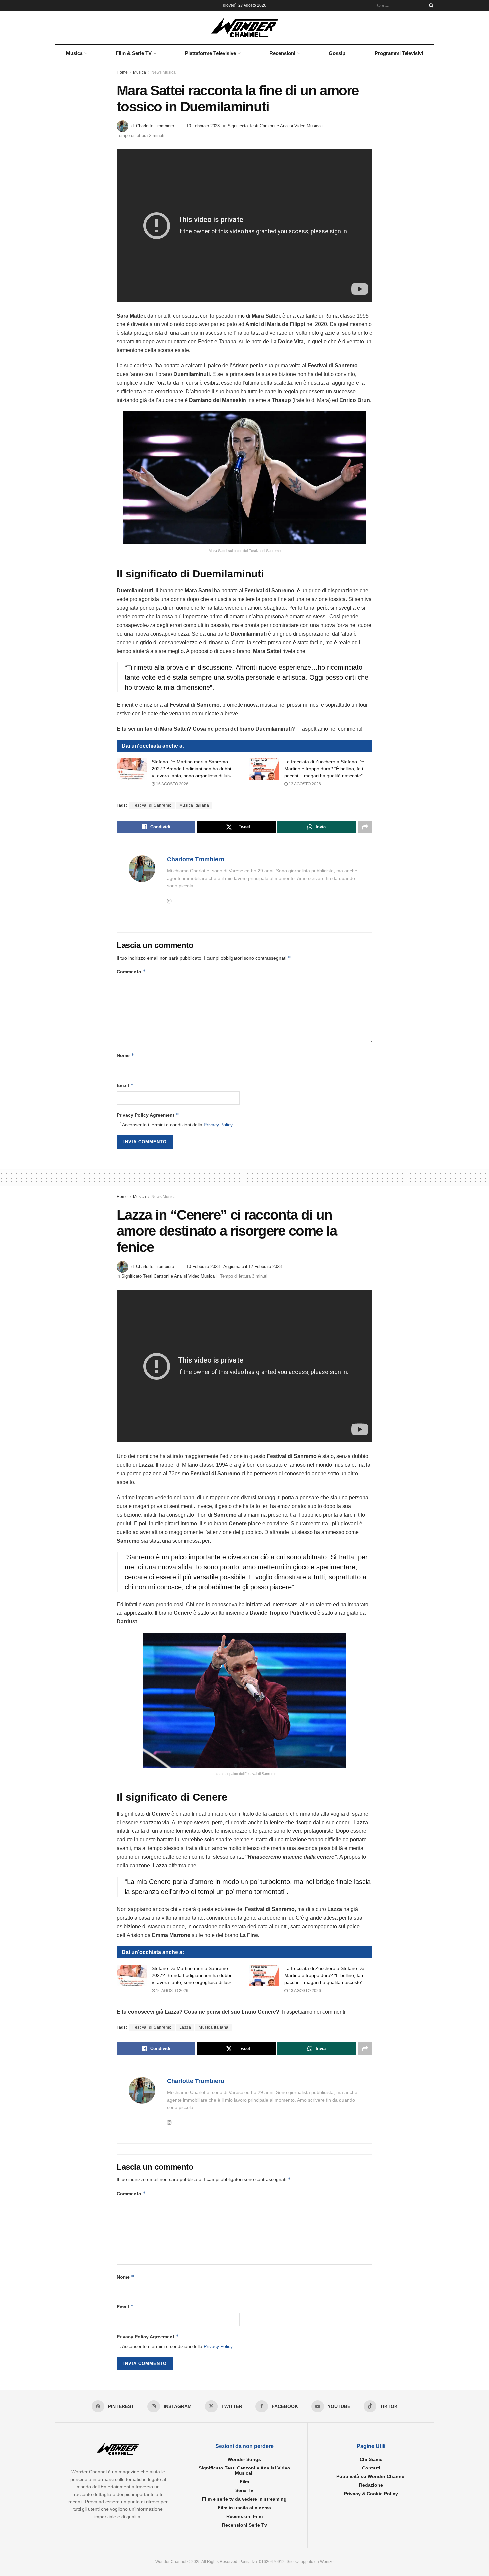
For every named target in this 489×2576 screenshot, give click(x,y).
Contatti (371, 2468)
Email (125, 1085)
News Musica (163, 72)
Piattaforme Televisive (210, 53)
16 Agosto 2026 (172, 784)
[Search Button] (430, 5)
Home (122, 72)
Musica (74, 53)
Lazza (185, 2027)
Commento (131, 972)
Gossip (337, 53)
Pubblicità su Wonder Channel (371, 2476)
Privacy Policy (218, 1125)
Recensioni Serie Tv (244, 2525)
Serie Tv (244, 2490)
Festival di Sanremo (152, 805)
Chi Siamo (371, 2459)
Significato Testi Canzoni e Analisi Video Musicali (275, 126)
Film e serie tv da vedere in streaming (244, 2499)
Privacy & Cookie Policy (371, 2494)
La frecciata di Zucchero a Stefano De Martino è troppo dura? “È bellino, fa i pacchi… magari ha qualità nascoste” (324, 769)
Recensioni (282, 53)
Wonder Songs (244, 2459)
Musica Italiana (194, 805)
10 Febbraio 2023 (203, 126)
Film (244, 2482)
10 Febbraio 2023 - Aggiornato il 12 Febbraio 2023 (234, 1267)
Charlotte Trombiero (155, 126)
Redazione (371, 2485)
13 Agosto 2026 (304, 784)
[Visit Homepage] (245, 27)
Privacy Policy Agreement (148, 1115)
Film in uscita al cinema (244, 2508)
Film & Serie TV (134, 53)
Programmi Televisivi (399, 53)
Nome (126, 1055)
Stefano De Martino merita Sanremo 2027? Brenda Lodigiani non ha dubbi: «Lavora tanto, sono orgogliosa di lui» (192, 769)
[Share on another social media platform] (365, 827)
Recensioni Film (244, 2516)
